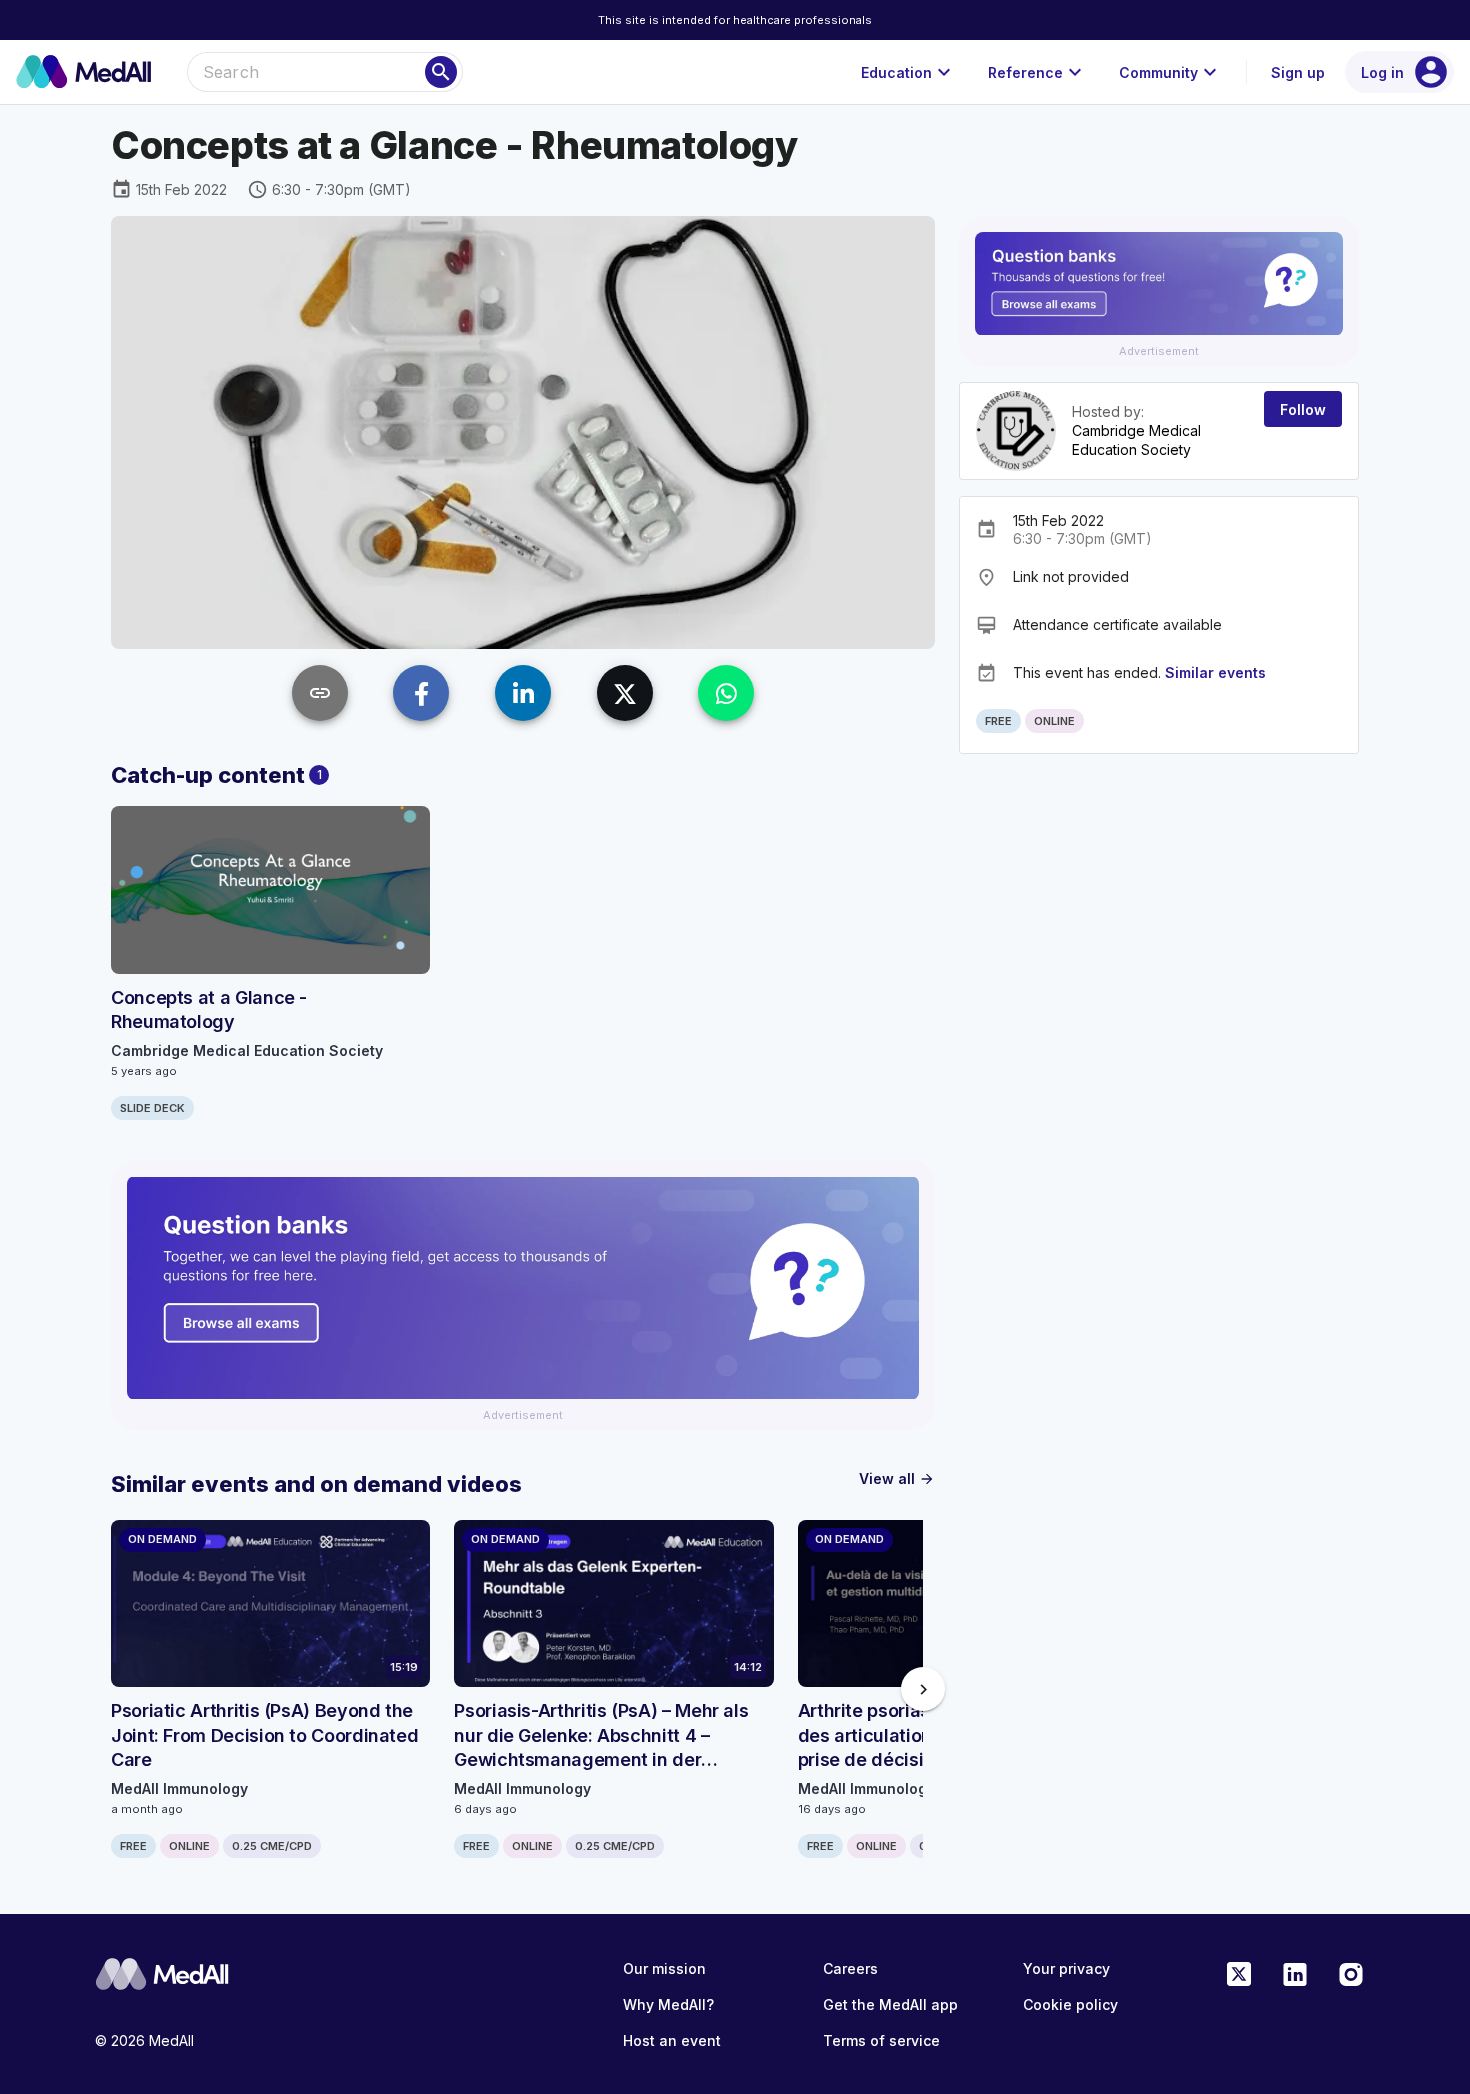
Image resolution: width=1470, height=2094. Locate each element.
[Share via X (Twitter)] (625, 693)
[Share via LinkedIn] (523, 693)
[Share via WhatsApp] (726, 693)
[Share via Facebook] (421, 693)
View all (897, 1478)
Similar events (1215, 672)
